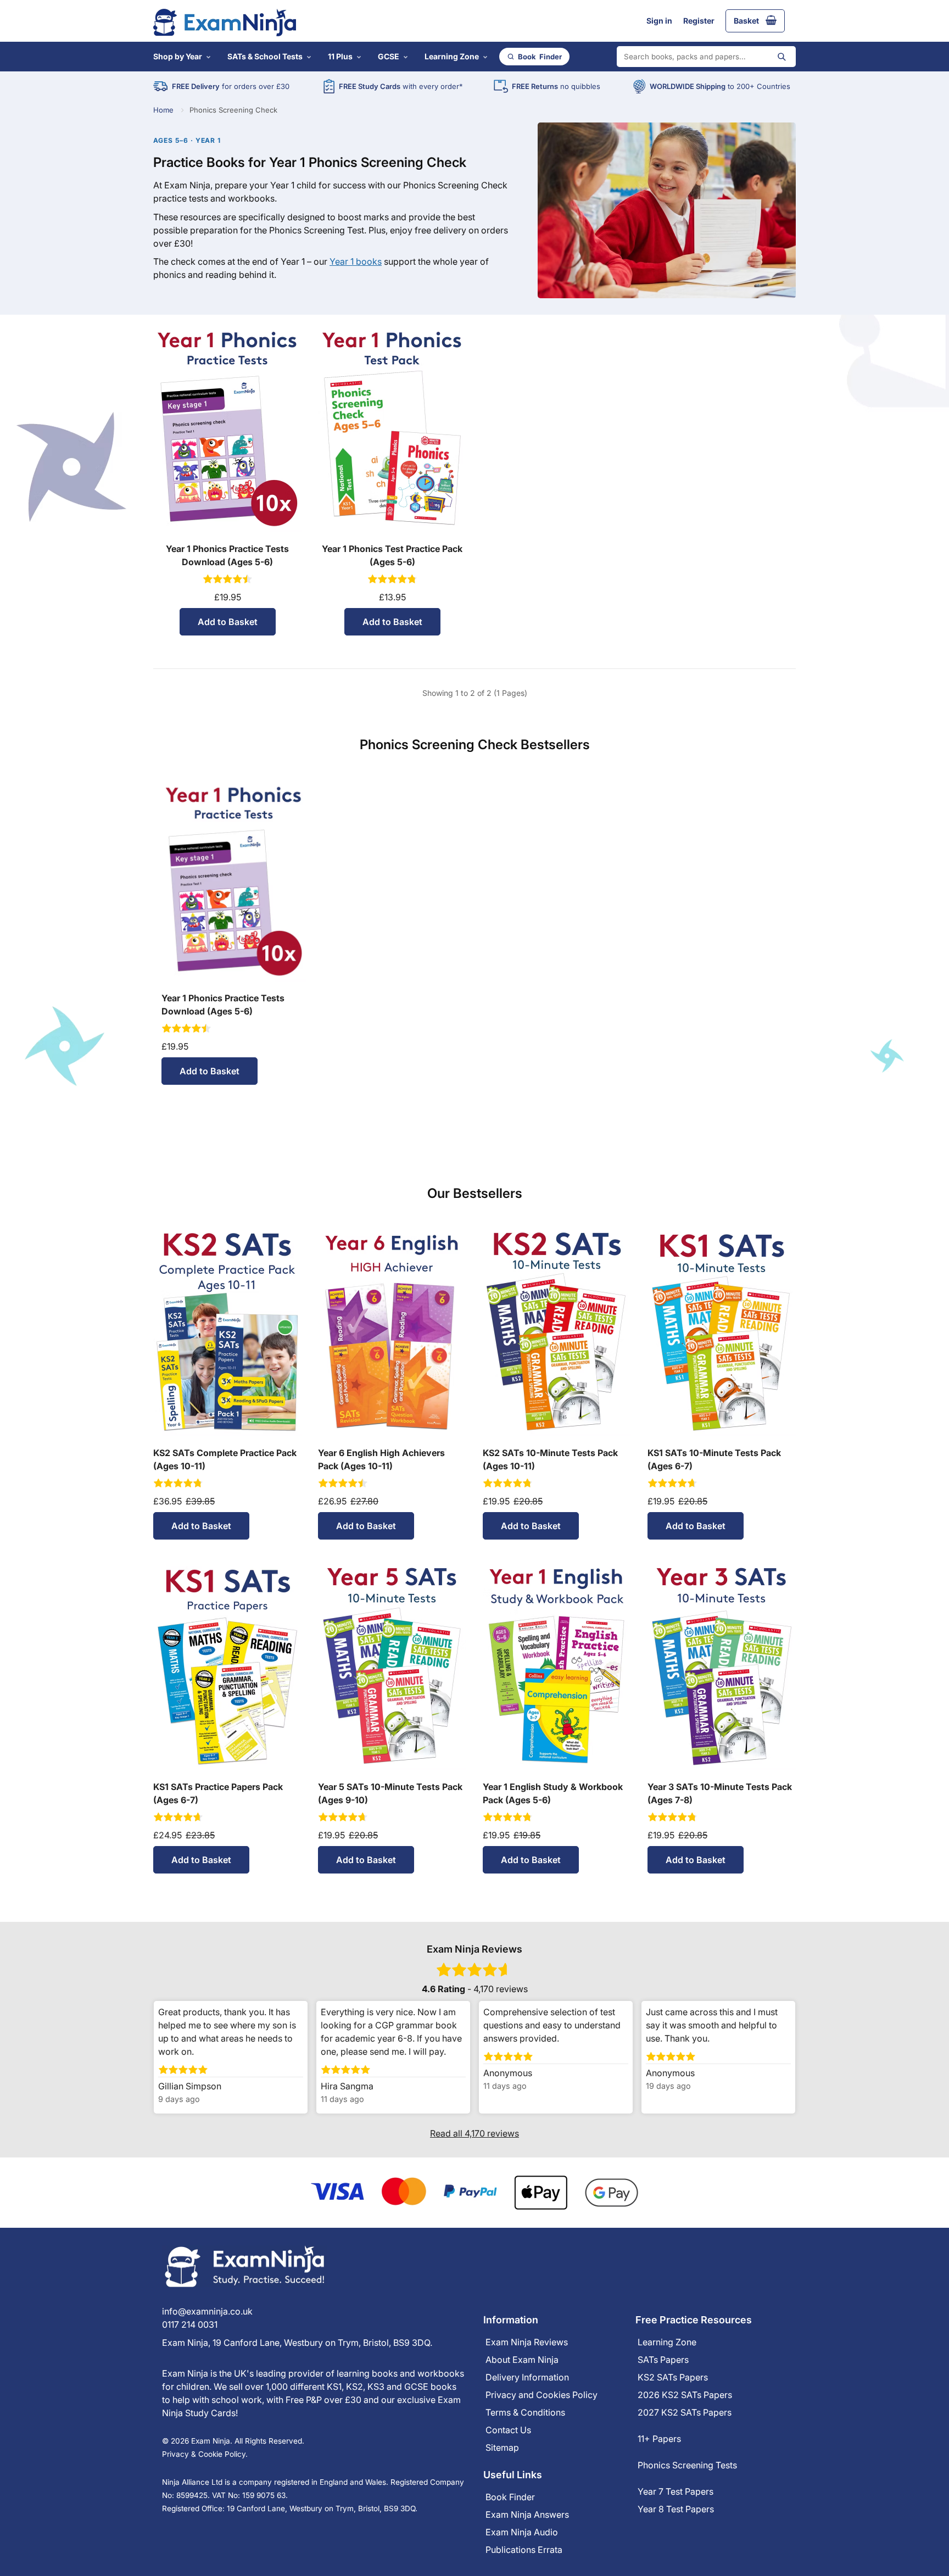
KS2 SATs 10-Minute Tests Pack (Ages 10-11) (550, 1459)
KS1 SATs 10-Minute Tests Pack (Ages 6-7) (714, 1459)
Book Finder (510, 2497)
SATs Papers (663, 2360)
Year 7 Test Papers (676, 2491)
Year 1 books (356, 261)
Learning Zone (452, 56)
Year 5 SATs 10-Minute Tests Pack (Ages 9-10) (390, 1793)
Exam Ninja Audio (522, 2532)
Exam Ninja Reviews (527, 2342)
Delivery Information (527, 2377)
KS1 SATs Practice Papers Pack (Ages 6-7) (218, 1793)
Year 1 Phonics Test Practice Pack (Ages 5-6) (392, 555)
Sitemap (502, 2447)
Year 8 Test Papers (676, 2509)
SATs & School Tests (265, 56)
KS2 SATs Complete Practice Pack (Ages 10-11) (225, 1459)
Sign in (659, 21)
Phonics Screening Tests (687, 2465)
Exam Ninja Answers (527, 2514)
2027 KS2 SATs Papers (685, 2412)
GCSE (389, 56)
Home (163, 110)
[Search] (781, 57)
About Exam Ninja (522, 2360)
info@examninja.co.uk (207, 2311)
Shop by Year (178, 56)
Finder (540, 57)
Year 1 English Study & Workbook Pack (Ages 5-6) (553, 1793)
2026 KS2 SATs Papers (685, 2395)
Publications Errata (524, 2550)
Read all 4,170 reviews (474, 2133)
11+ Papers (659, 2439)
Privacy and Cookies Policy (542, 2395)
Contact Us (508, 2430)
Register (699, 21)
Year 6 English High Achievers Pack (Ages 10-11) (381, 1459)
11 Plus (340, 56)
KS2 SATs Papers (673, 2377)
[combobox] (706, 57)
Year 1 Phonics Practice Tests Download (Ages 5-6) (227, 555)
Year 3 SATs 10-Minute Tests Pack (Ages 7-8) (720, 1793)
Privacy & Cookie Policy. (205, 2454)
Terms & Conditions (525, 2412)
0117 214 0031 (190, 2324)
